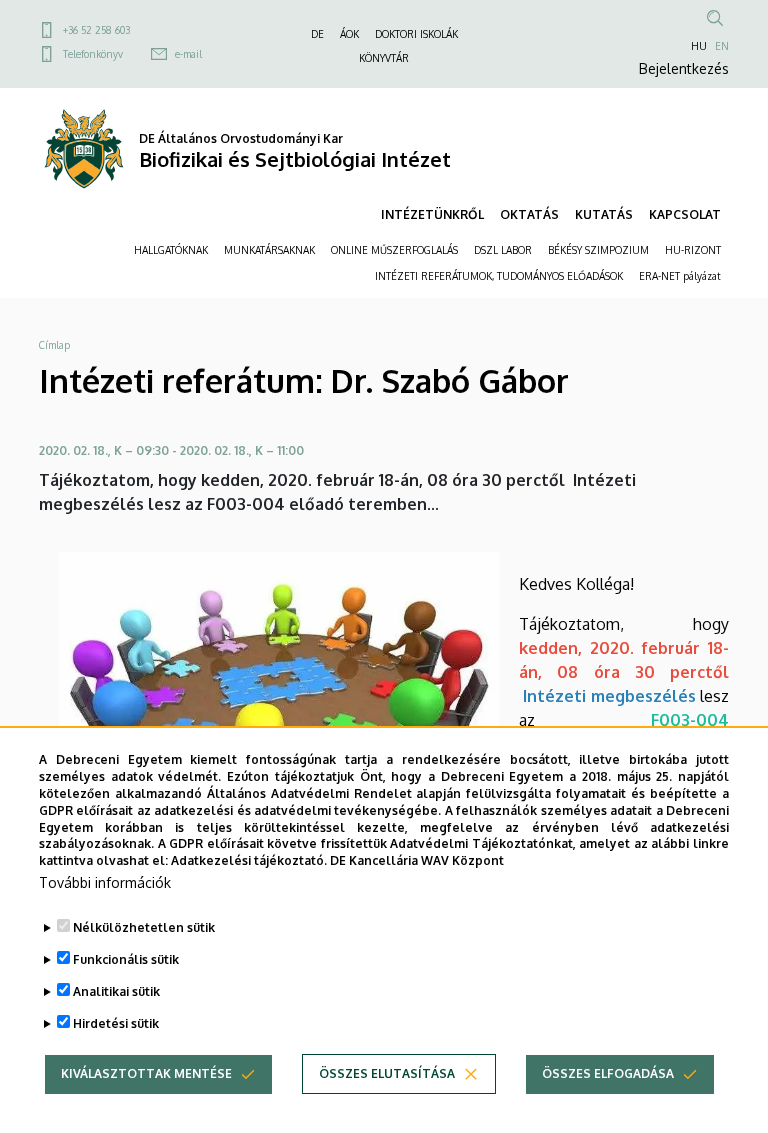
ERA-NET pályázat (680, 276)
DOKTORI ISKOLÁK (416, 34)
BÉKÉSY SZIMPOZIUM (598, 250)
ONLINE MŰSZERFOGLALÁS (394, 250)
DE (317, 34)
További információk (105, 882)
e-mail (188, 54)
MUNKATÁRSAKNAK (269, 250)
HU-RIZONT (693, 250)
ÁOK (349, 34)
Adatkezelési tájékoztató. (249, 860)
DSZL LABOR (503, 250)
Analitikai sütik (116, 991)
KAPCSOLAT (685, 214)
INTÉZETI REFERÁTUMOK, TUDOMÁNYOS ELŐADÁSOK (499, 276)
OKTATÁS (529, 214)
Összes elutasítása (387, 1073)
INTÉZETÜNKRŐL (432, 214)
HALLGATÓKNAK (171, 250)
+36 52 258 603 (96, 30)
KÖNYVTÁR (384, 58)
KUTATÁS (604, 214)
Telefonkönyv (93, 54)
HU (699, 46)
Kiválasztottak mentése (146, 1073)
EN (722, 46)
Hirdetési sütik (116, 1023)
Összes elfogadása (608, 1073)
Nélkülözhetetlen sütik (144, 927)
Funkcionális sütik (126, 959)
